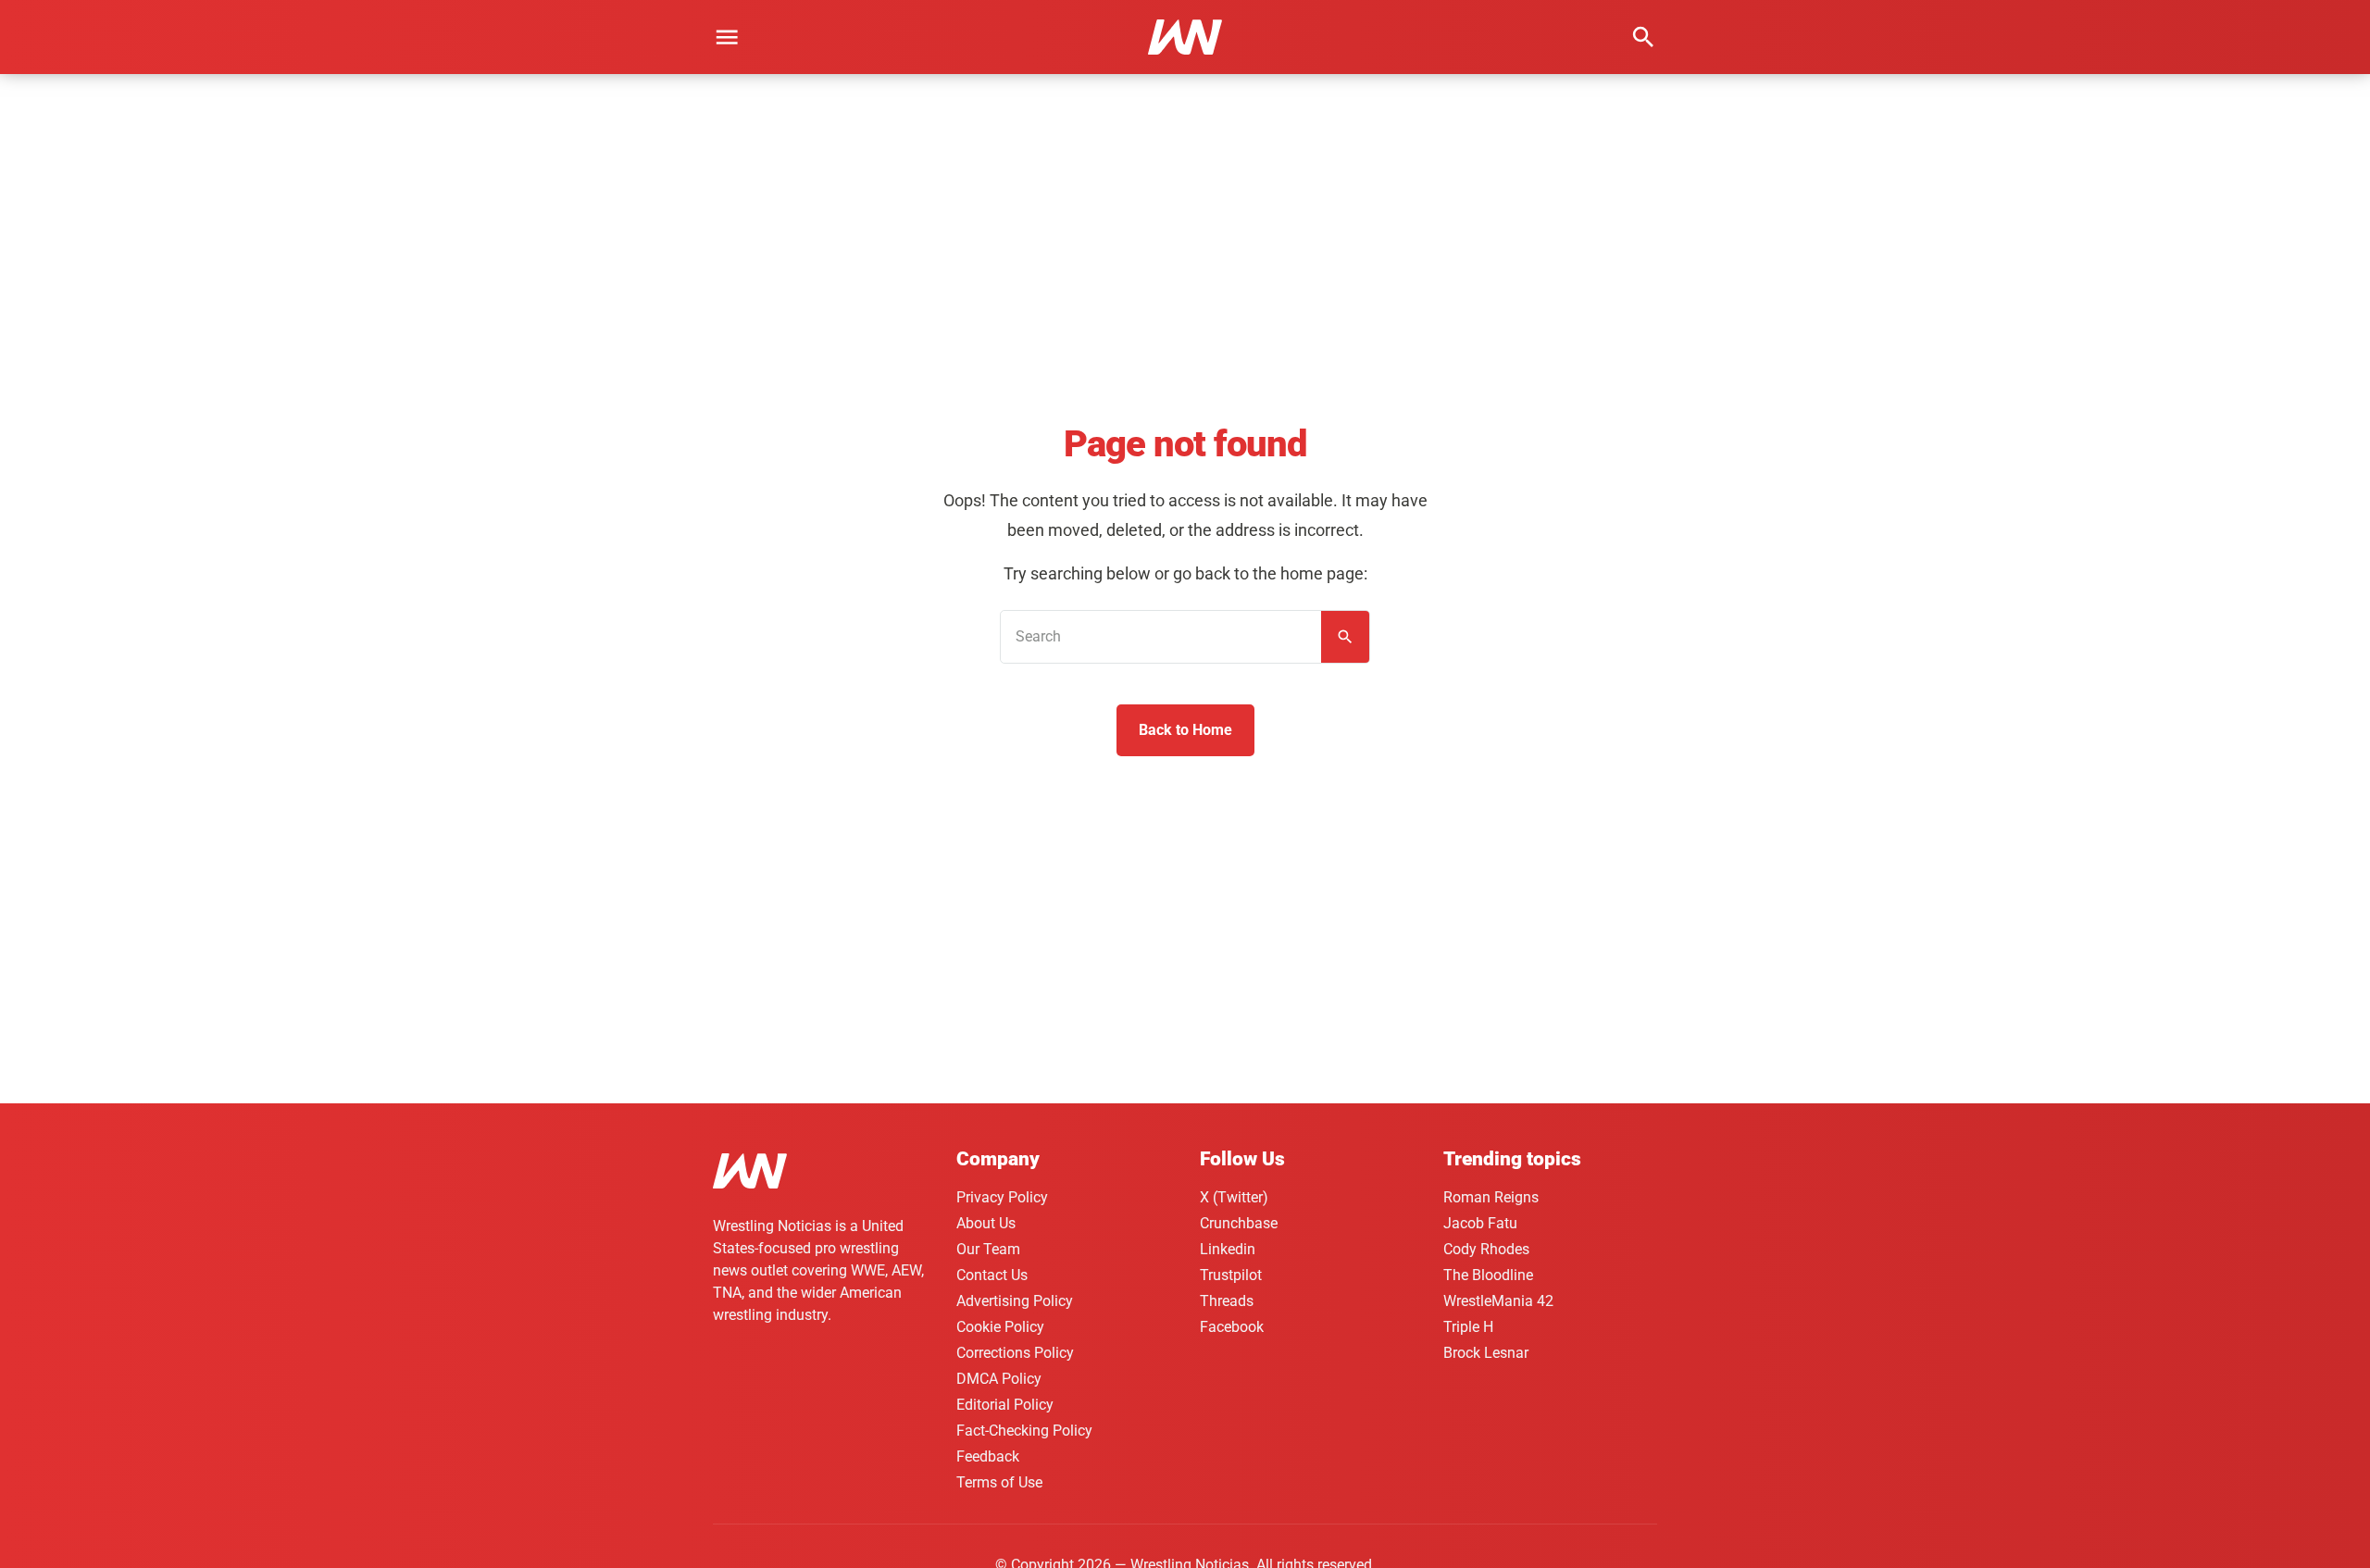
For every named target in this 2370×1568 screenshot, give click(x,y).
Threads (1227, 1301)
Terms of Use (999, 1482)
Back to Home (1185, 730)
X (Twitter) (1234, 1197)
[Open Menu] (727, 37)
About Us (986, 1223)
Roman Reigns (1491, 1197)
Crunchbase (1239, 1223)
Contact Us (992, 1275)
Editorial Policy (1005, 1405)
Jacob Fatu (1480, 1223)
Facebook (1232, 1327)
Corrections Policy (1015, 1353)
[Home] (750, 1174)
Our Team (988, 1249)
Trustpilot (1231, 1275)
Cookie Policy (1000, 1327)
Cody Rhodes (1486, 1249)
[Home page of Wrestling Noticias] (1185, 37)
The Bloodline (1488, 1275)
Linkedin (1228, 1249)
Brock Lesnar (1486, 1353)
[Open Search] (1643, 37)
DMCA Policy (999, 1379)
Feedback (988, 1456)
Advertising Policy (1015, 1301)
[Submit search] (1345, 637)
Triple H (1468, 1327)
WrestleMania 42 (1498, 1301)
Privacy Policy (1002, 1197)
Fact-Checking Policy (1024, 1431)
